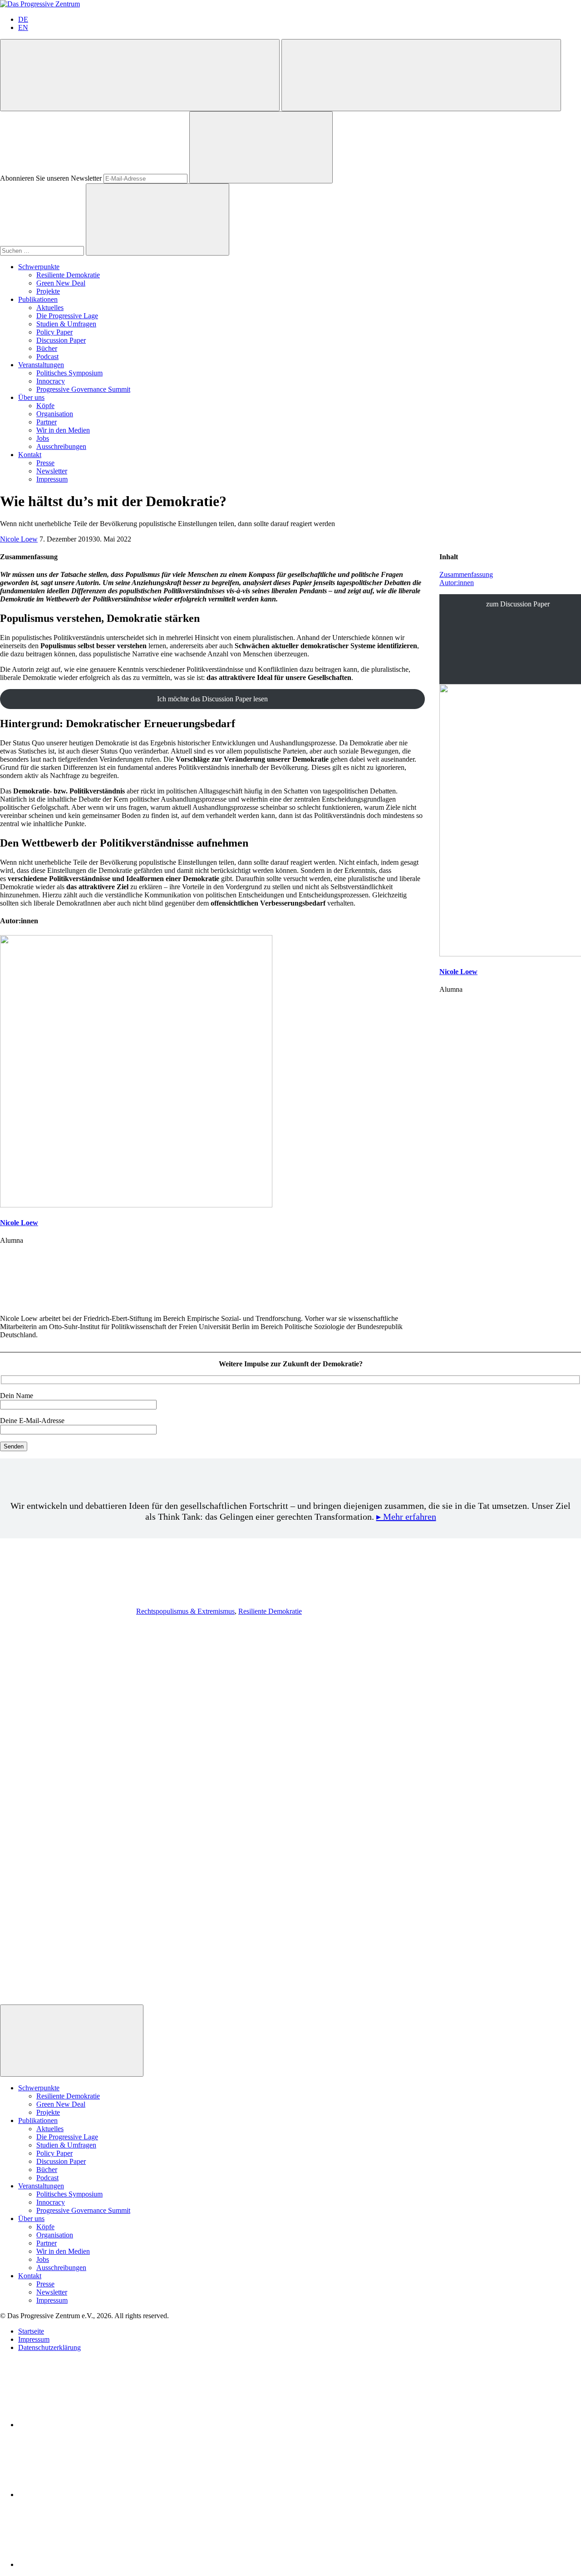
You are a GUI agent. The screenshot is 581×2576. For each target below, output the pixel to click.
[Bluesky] (86, 2495)
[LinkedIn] (86, 2425)
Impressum (52, 479)
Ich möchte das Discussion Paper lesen (212, 699)
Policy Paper (54, 332)
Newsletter (52, 471)
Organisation (55, 414)
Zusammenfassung (466, 574)
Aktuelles (50, 308)
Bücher (47, 348)
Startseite (31, 2331)
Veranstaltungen (41, 365)
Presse (45, 463)
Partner (47, 422)
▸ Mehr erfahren (406, 1517)
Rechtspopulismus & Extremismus (185, 1611)
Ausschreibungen (61, 446)
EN (23, 27)
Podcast (47, 357)
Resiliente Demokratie (68, 275)
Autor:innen (457, 583)
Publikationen (38, 299)
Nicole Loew (19, 539)
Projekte (48, 291)
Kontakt (30, 455)
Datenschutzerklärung (49, 2347)
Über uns (31, 397)
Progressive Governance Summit (83, 389)
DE (23, 19)
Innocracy (51, 381)
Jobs (43, 438)
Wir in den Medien (63, 430)
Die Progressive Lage (67, 316)
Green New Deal (61, 283)
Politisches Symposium (69, 373)
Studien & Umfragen (66, 324)
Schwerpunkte (39, 267)
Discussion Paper (61, 340)
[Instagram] (86, 2564)
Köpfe (45, 406)
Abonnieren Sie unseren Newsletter (51, 178)
